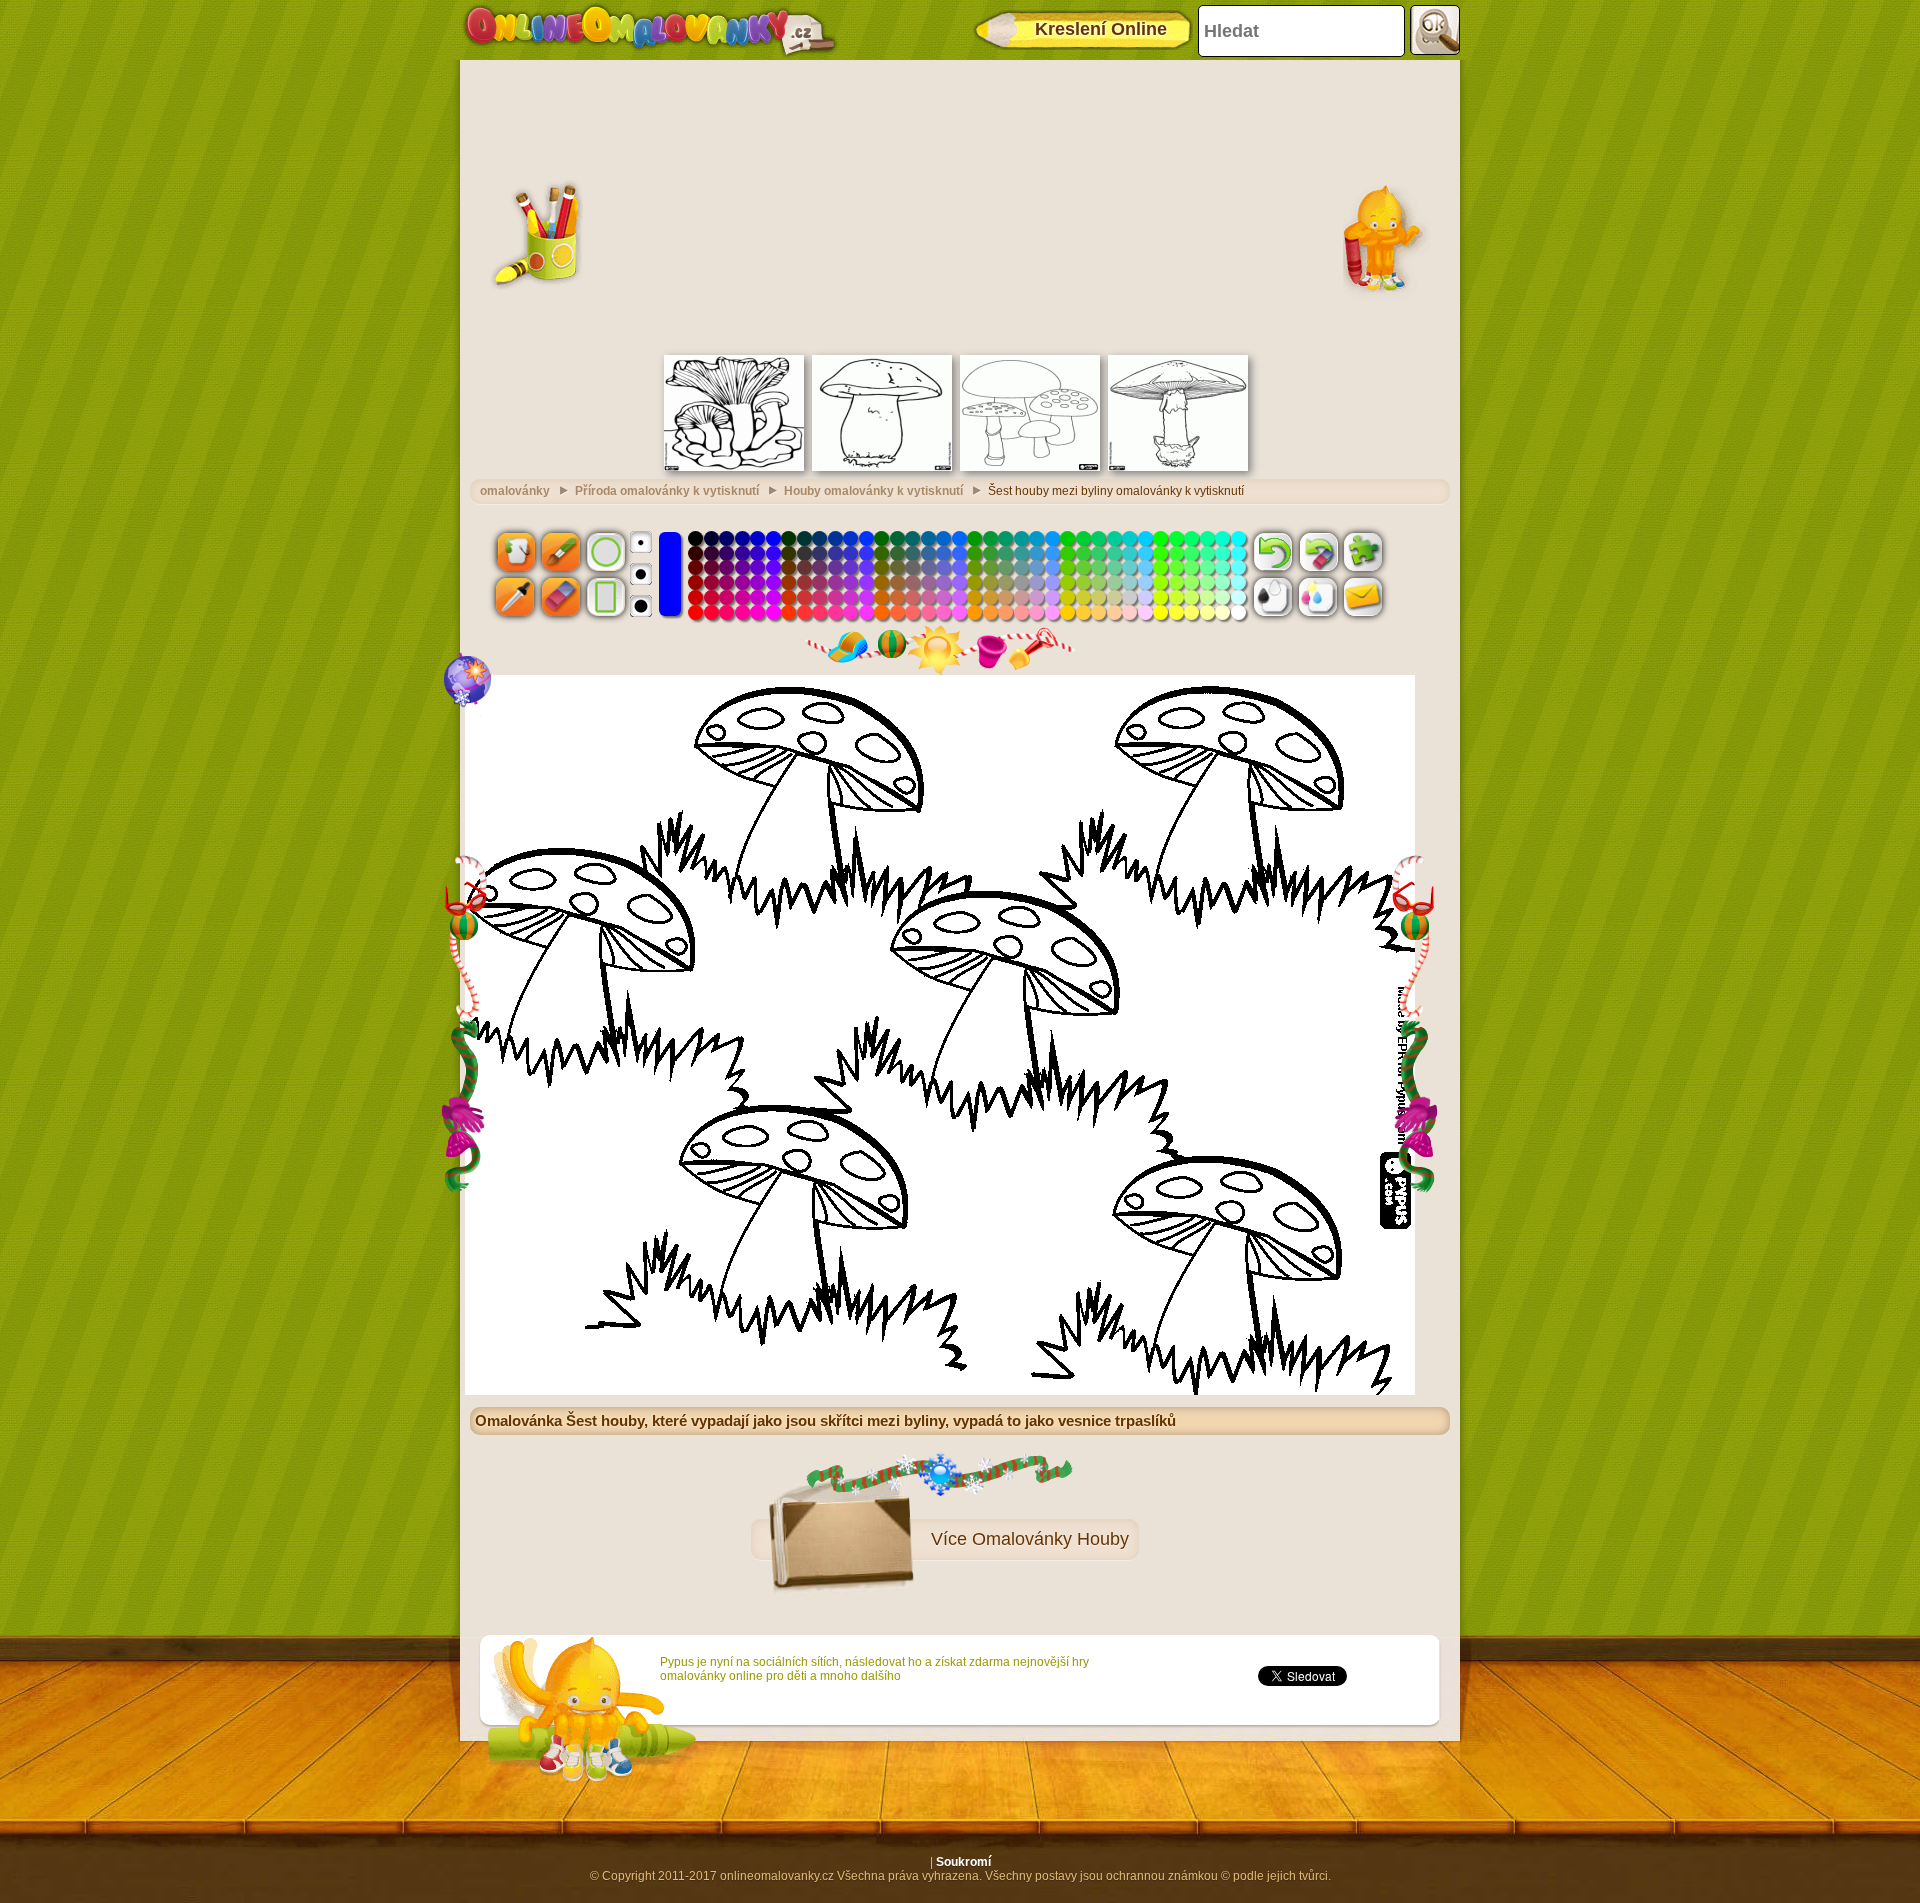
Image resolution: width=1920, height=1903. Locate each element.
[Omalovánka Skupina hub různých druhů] (1030, 467)
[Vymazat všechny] (1318, 551)
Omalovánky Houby (1050, 1539)
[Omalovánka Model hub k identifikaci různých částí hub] (1178, 467)
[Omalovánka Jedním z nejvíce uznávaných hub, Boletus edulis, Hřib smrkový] (882, 467)
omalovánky (515, 491)
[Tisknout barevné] (1318, 597)
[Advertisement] (960, 205)
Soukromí (963, 1862)
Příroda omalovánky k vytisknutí (667, 491)
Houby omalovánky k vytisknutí (873, 491)
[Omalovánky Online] (649, 30)
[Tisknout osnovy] (1273, 597)
